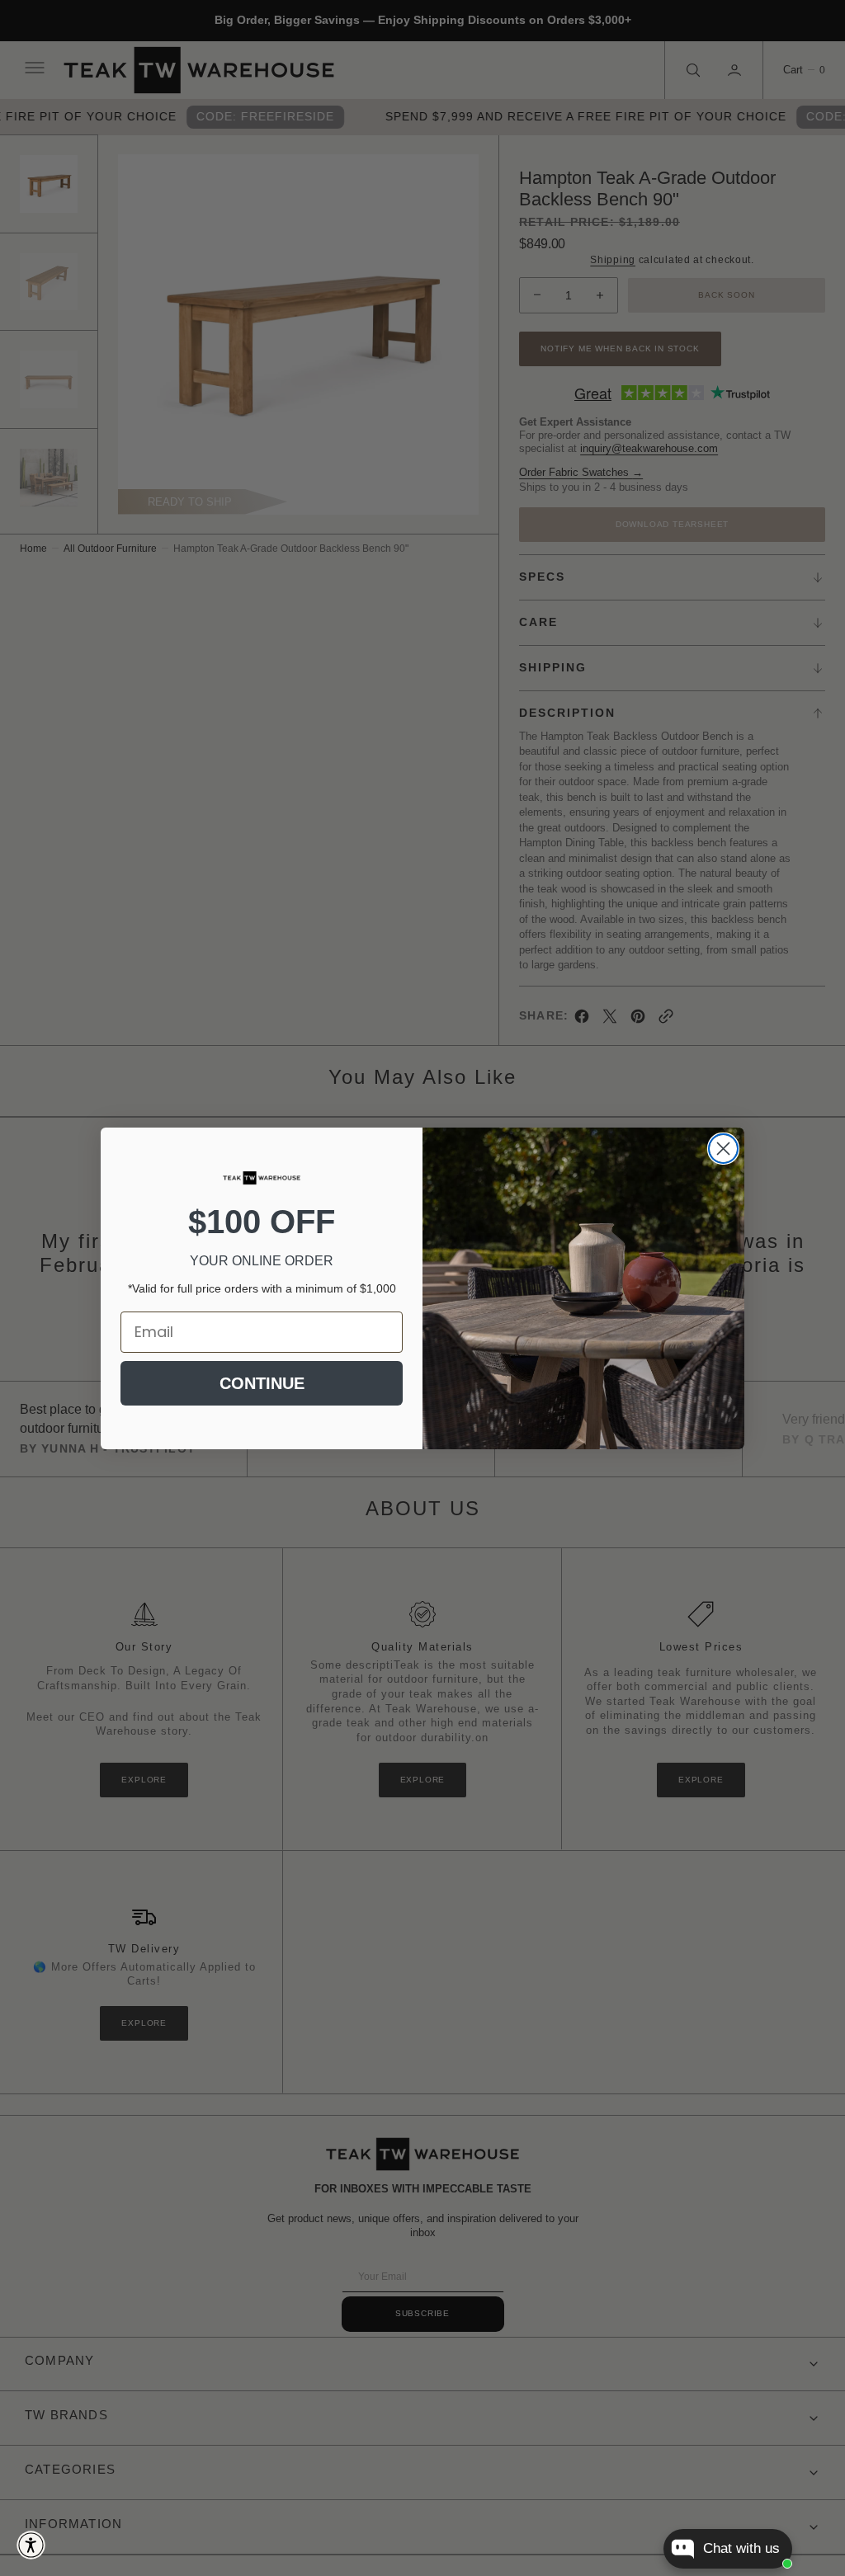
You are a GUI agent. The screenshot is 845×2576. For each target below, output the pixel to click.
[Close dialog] (723, 1149)
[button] (31, 2545)
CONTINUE (262, 1383)
